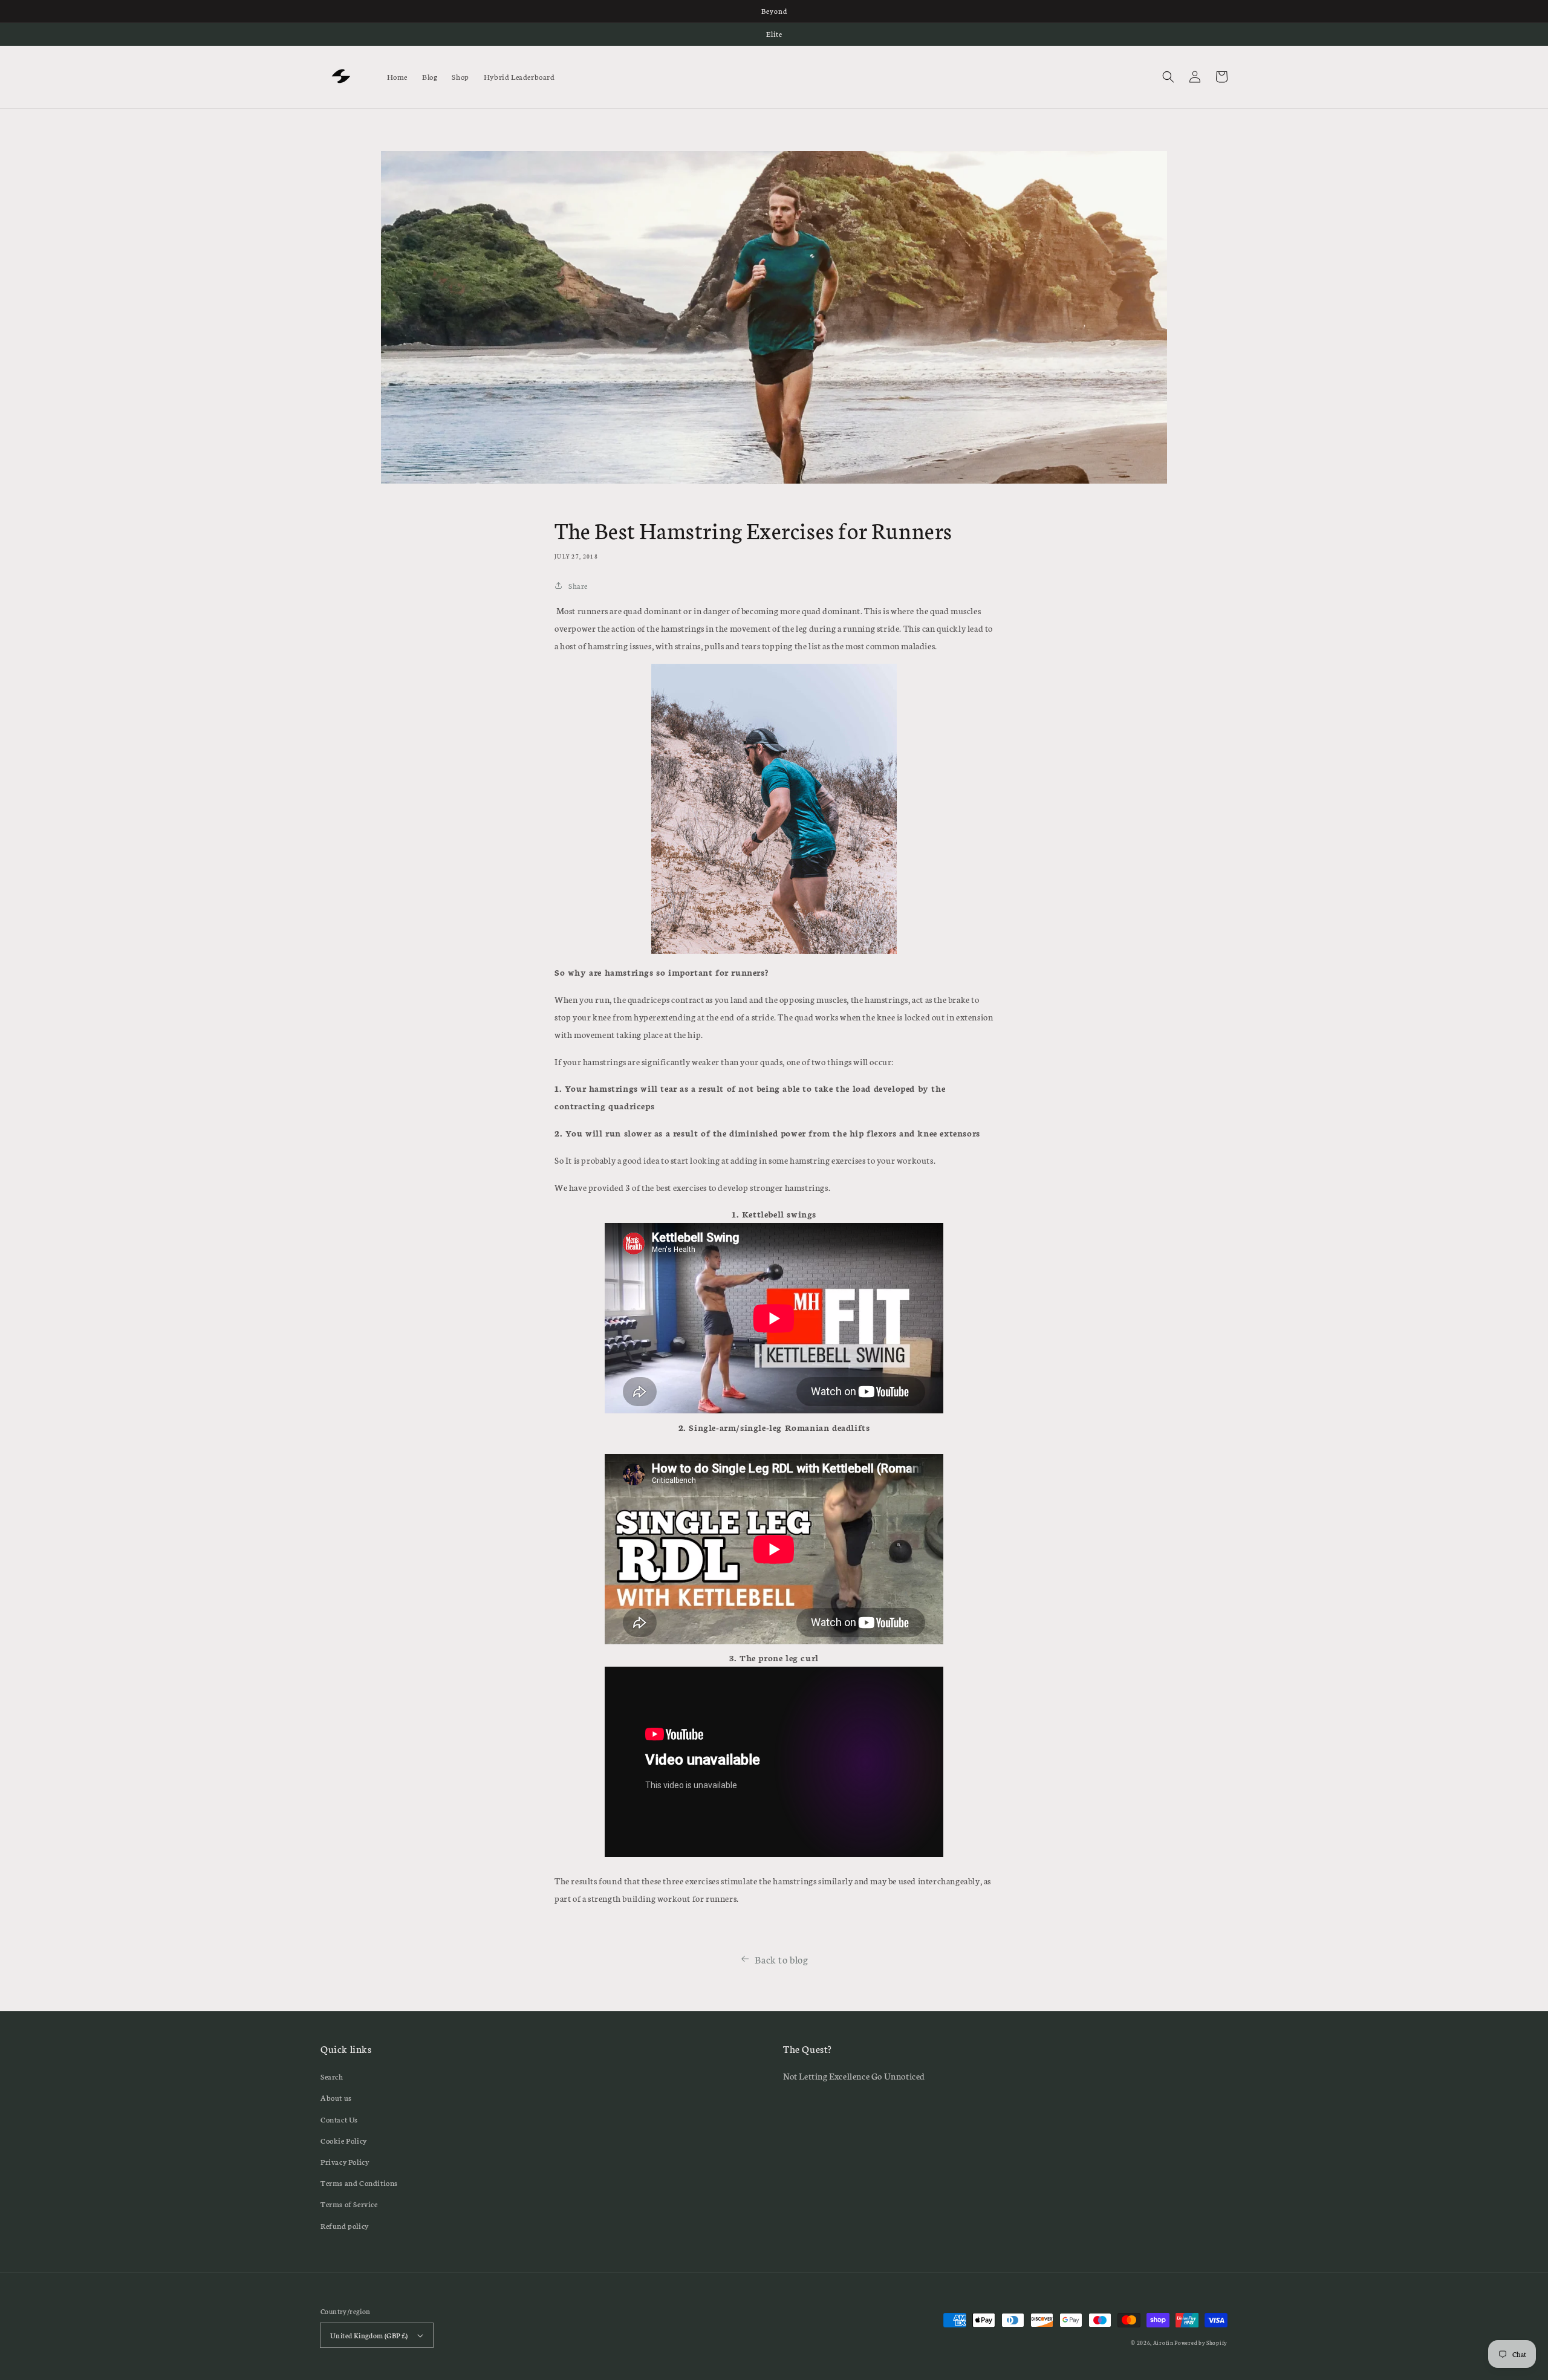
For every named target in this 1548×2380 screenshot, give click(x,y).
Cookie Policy (344, 2140)
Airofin (1164, 2343)
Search (332, 2076)
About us (336, 2097)
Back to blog (781, 1959)
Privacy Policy (345, 2161)
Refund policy (345, 2226)
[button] (1168, 77)
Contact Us (339, 2119)
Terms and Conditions (359, 2183)
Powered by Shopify (1201, 2343)
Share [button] (578, 585)
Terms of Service (349, 2204)
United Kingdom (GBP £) (369, 2335)
